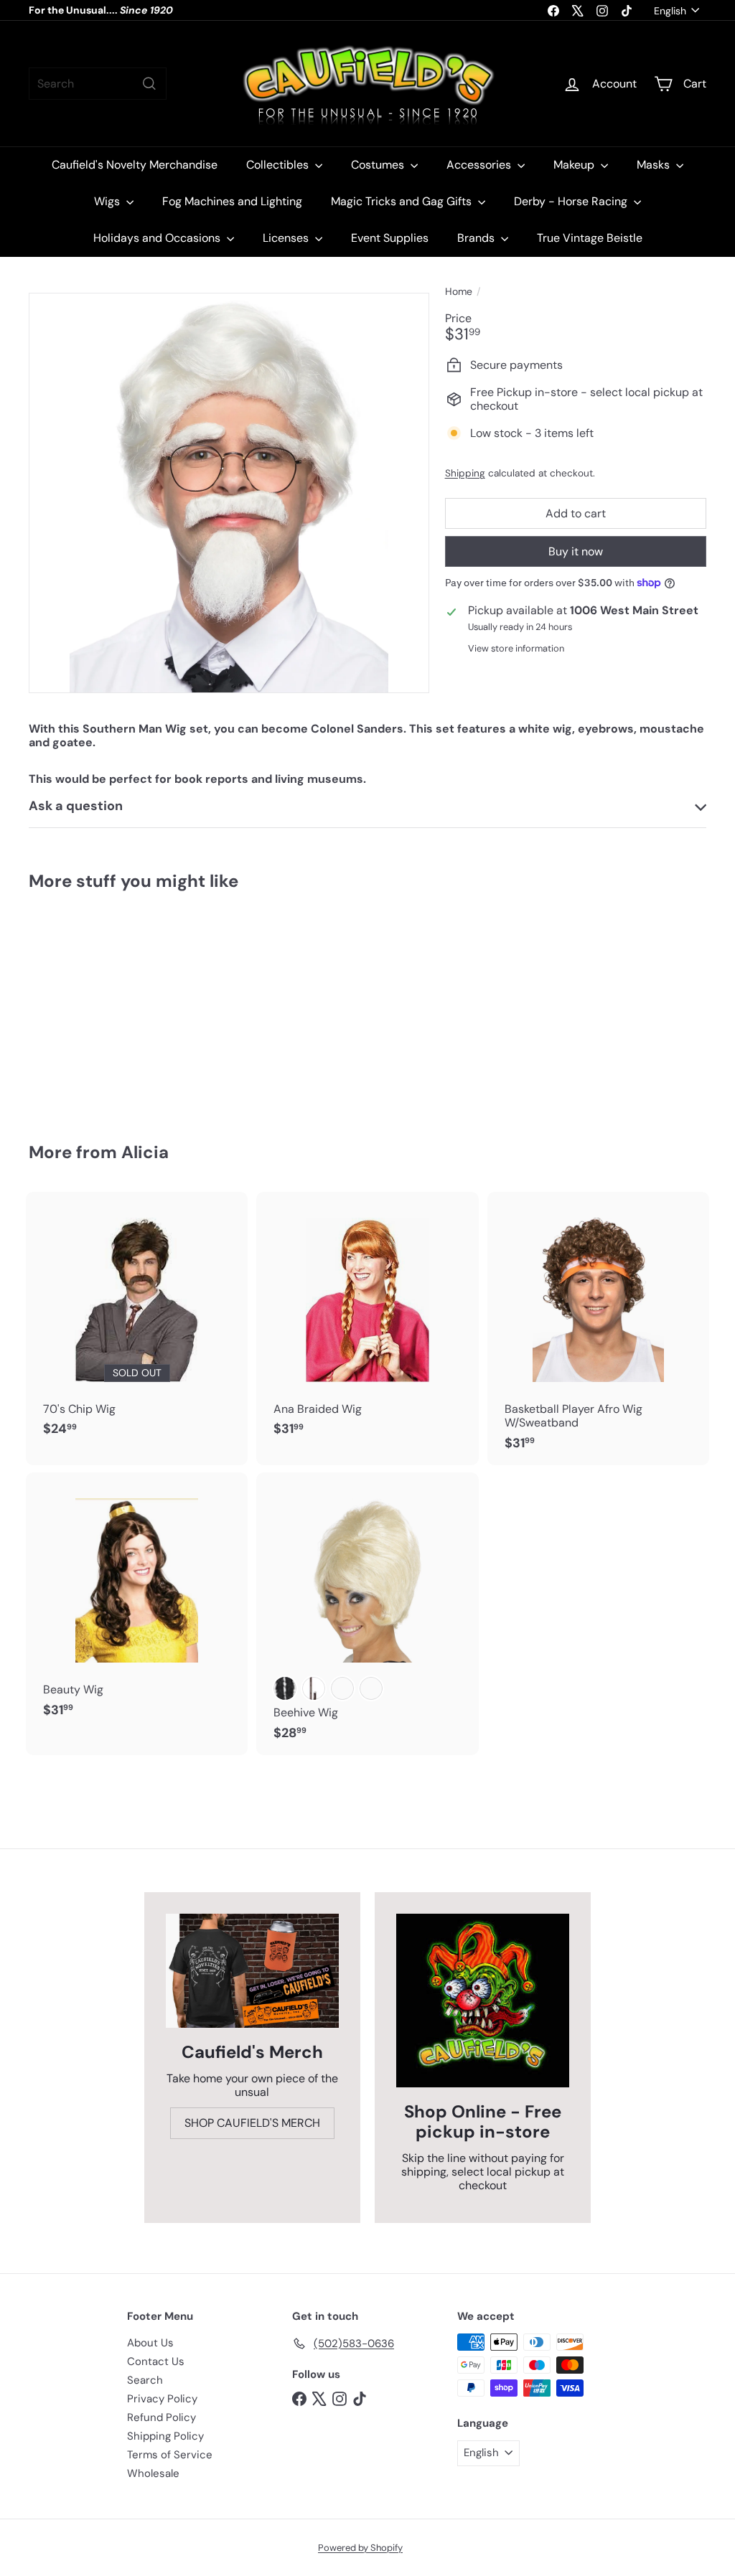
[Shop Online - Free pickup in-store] (483, 2000)
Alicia (145, 1152)
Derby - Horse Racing (572, 201)
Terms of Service (170, 2455)
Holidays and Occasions (158, 238)
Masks (655, 165)
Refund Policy (161, 2417)
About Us (150, 2343)
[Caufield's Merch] (252, 1971)
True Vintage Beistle (590, 238)
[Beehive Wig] (367, 1614)
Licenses (287, 238)
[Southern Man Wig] (79, 1007)
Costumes (379, 165)
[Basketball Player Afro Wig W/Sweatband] (598, 1329)
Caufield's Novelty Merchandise (135, 165)
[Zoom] (229, 493)
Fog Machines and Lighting (232, 201)
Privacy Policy (162, 2399)
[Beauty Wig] (137, 1602)
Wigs (108, 201)
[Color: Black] (285, 1688)
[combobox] (98, 84)
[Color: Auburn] (342, 1688)
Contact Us (156, 2361)
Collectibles (279, 165)
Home (459, 292)
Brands (477, 238)
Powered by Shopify (360, 2548)
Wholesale (153, 2473)
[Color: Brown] (314, 1688)
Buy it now (576, 551)
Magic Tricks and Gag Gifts (403, 201)
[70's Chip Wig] (137, 1322)
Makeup (575, 165)
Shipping (465, 473)
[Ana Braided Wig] (367, 1322)
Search (145, 2380)
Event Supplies (390, 238)
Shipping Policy (165, 2436)
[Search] (149, 84)
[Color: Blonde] (371, 1688)
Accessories (480, 165)
